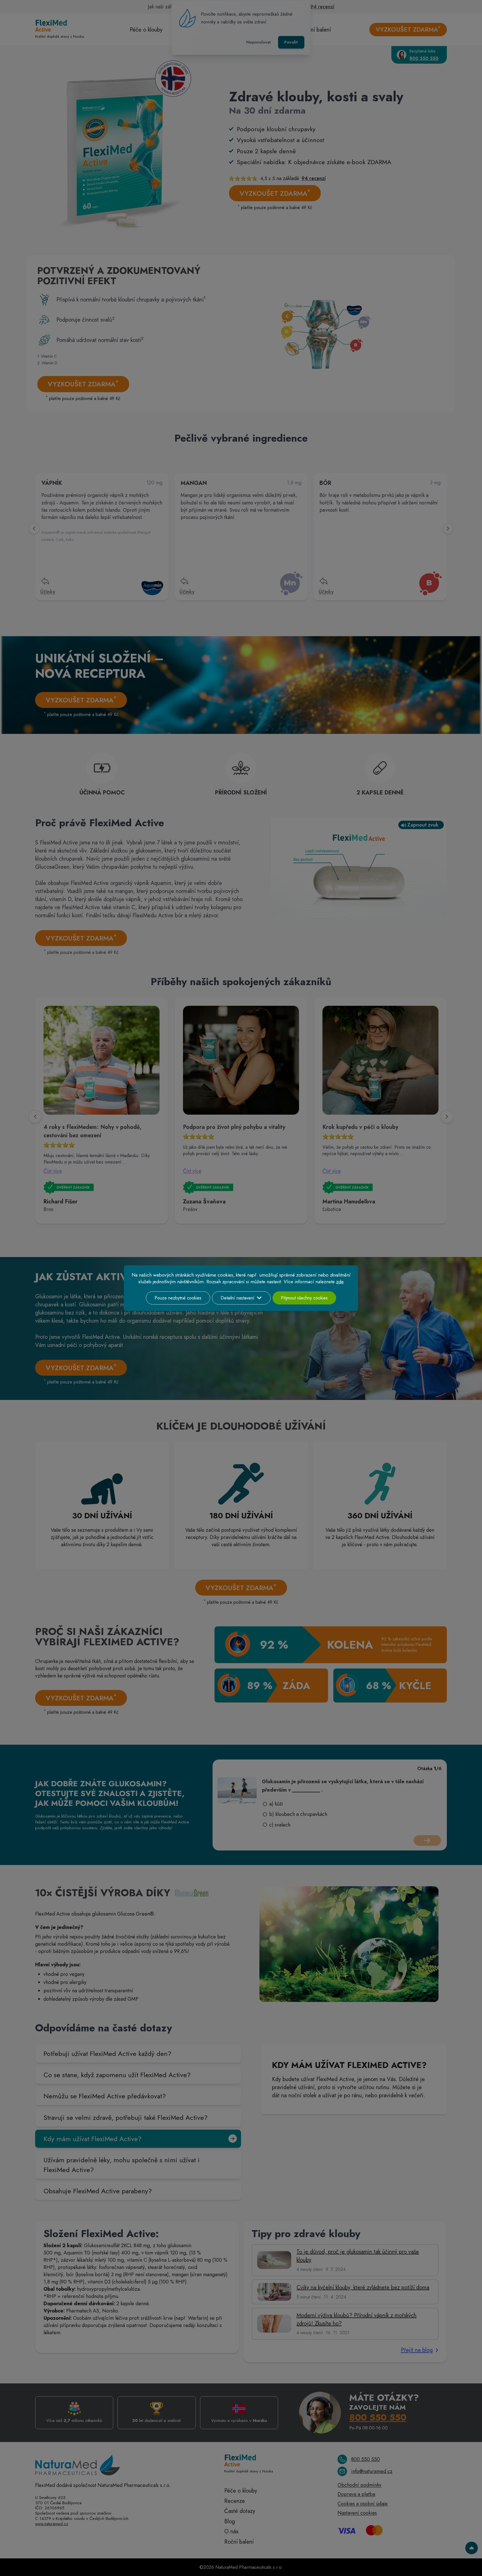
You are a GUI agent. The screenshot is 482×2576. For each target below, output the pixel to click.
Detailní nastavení (238, 1298)
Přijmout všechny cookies (304, 1298)
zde (340, 1282)
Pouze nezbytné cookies (178, 1298)
